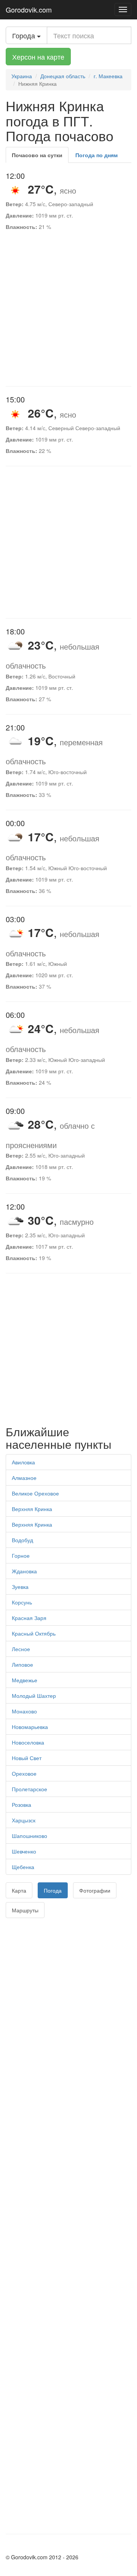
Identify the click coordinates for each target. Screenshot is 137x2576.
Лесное (21, 1649)
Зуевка (20, 1587)
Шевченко (24, 1851)
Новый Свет (27, 1758)
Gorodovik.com (29, 9)
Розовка (22, 1805)
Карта (19, 1890)
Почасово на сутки (37, 155)
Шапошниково (29, 1836)
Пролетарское (29, 1789)
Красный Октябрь (34, 1633)
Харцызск (24, 1820)
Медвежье (25, 1680)
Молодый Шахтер (34, 1696)
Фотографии (95, 1890)
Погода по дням (96, 155)
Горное (21, 1555)
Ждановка (24, 1571)
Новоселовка (28, 1742)
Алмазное (24, 1478)
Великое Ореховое (35, 1493)
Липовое (22, 1664)
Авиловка (23, 1462)
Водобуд (22, 1540)
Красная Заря (29, 1618)
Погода (53, 1890)
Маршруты (25, 1910)
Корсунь (22, 1602)
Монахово (24, 1711)
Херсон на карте (38, 57)
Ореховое (24, 1773)
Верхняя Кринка (32, 1509)
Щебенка (23, 1867)
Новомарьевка (30, 1727)
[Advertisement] (68, 310)
